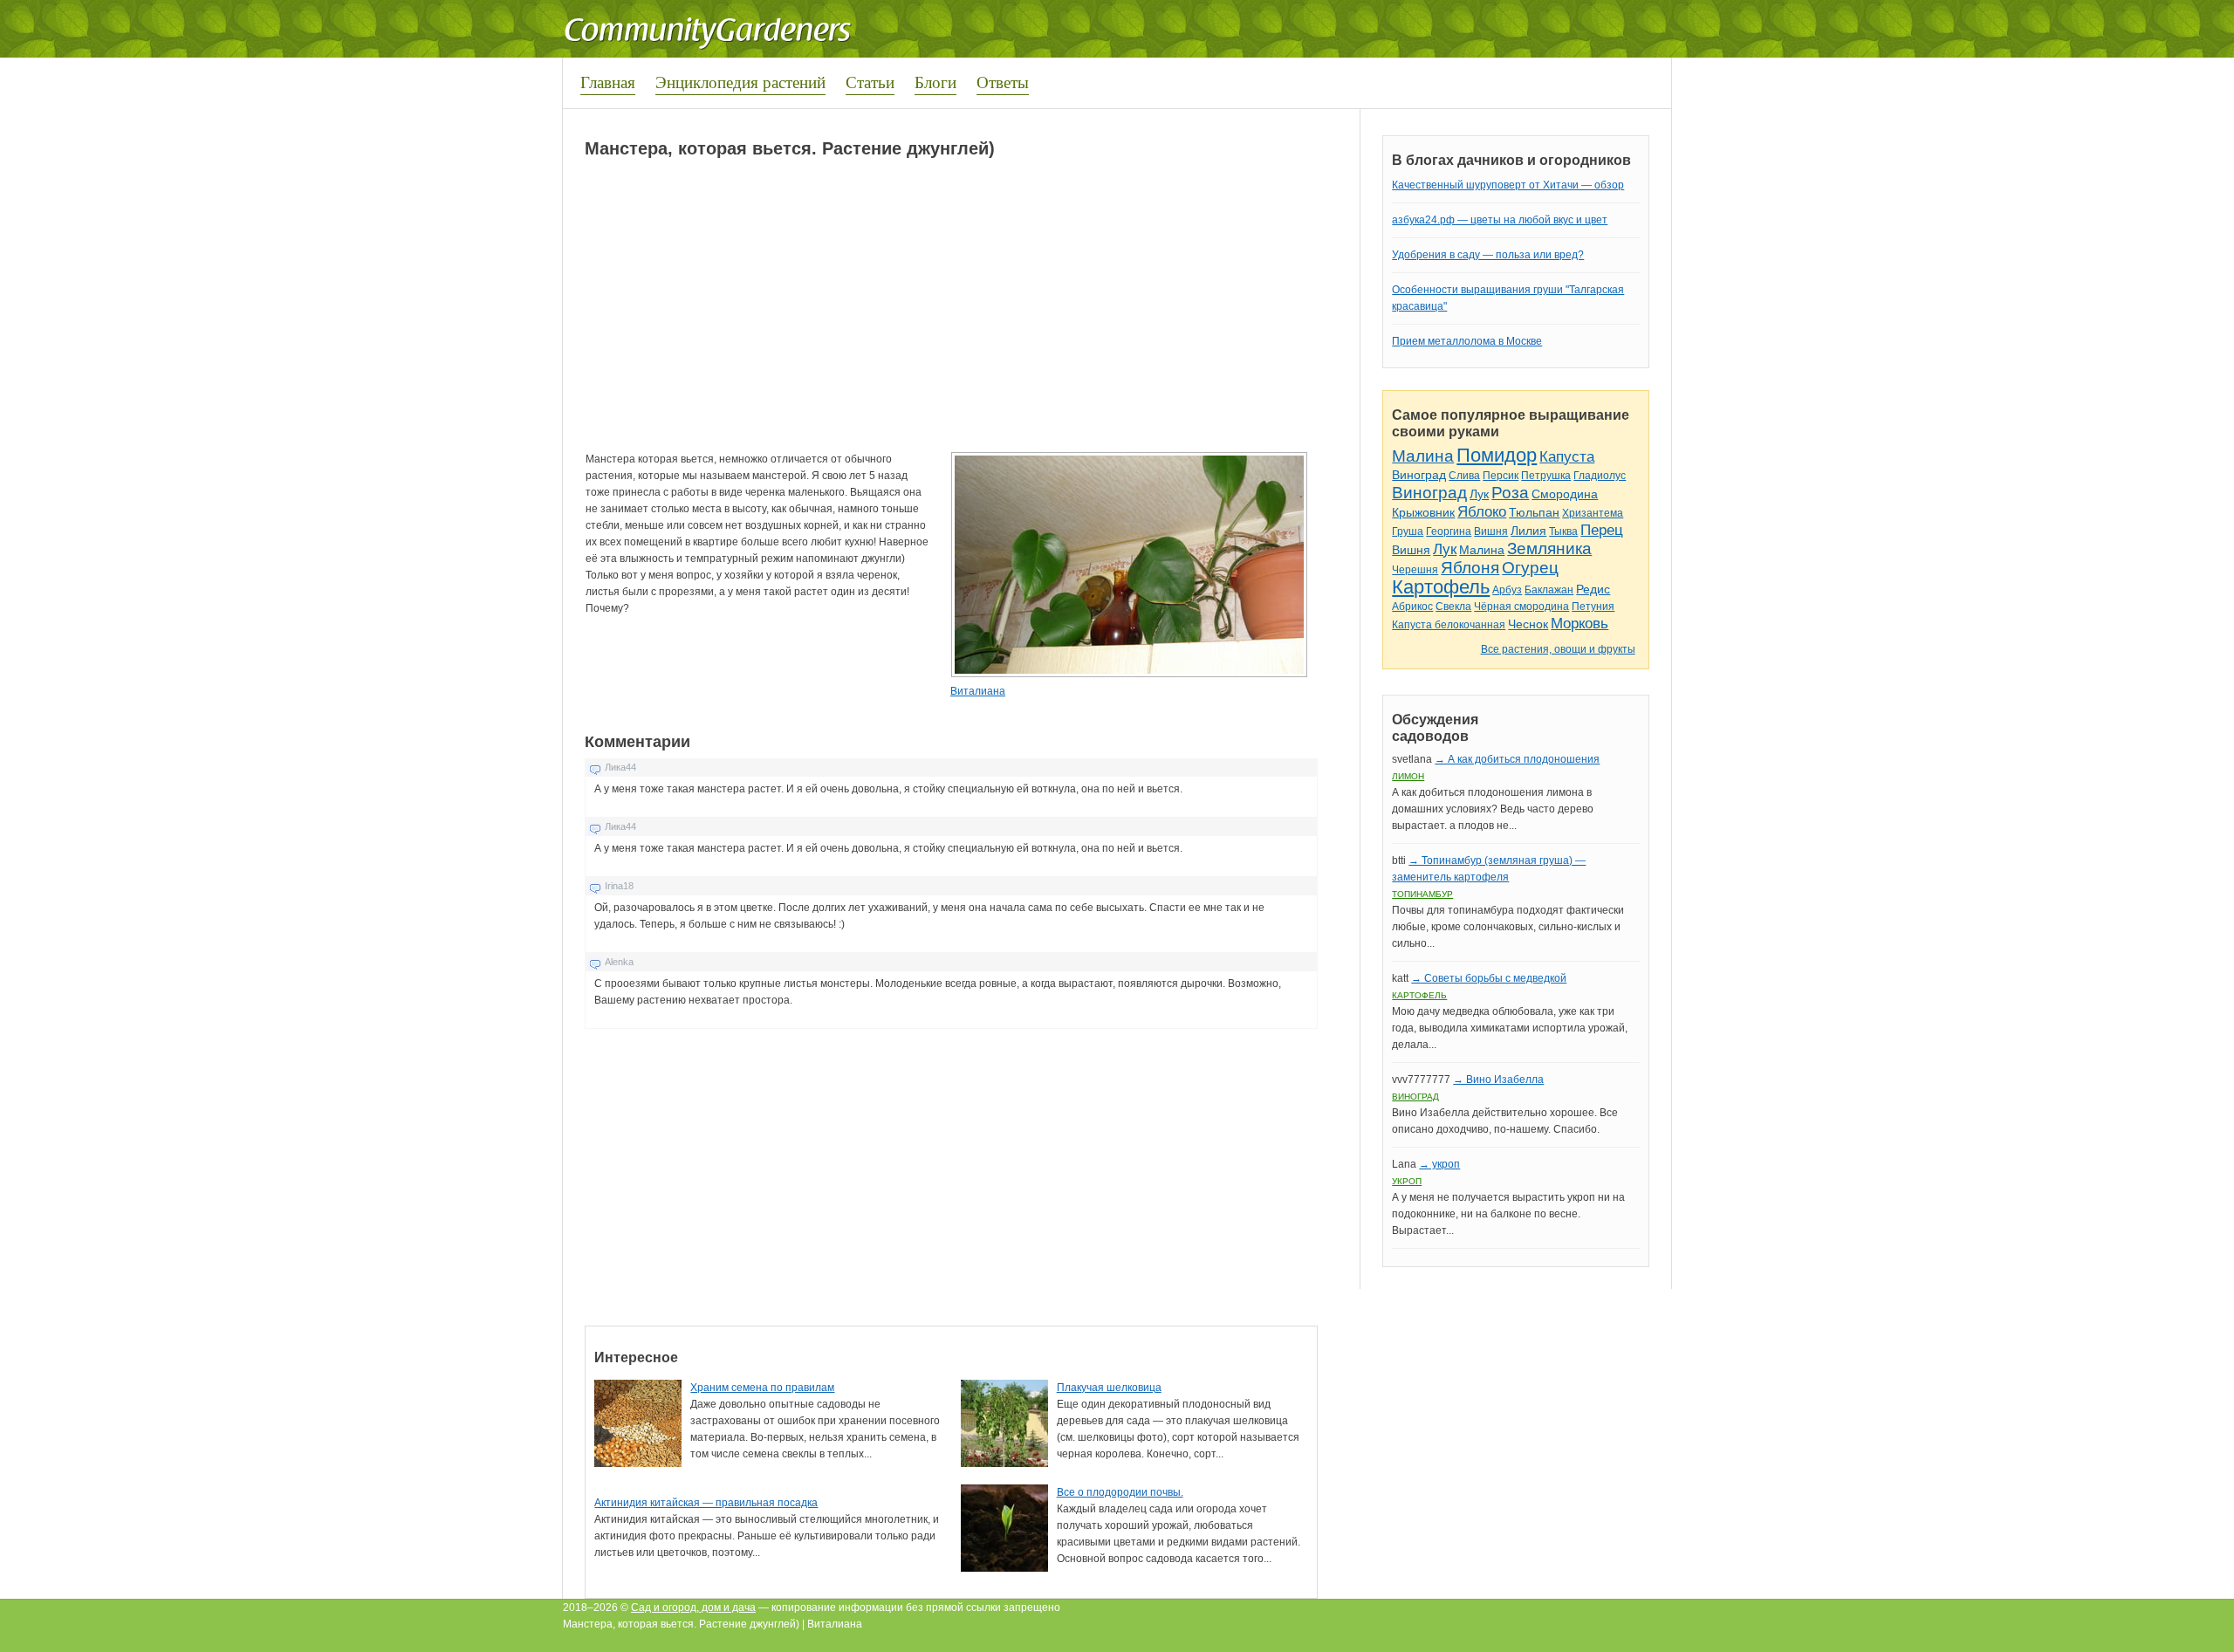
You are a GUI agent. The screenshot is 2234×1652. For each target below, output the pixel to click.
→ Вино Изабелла (1498, 1080)
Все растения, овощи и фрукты (1558, 649)
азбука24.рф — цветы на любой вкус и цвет (1500, 220)
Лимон (1408, 776)
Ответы (1003, 82)
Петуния (1593, 607)
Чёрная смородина (1521, 607)
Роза (1510, 493)
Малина (1423, 456)
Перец (1602, 530)
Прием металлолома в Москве (1467, 341)
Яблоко (1482, 512)
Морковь (1580, 624)
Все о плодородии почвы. (1120, 1492)
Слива (1464, 476)
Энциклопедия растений (740, 82)
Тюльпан (1534, 512)
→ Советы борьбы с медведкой (1489, 978)
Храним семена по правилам (762, 1388)
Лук (1479, 494)
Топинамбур (1422, 894)
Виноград (1419, 475)
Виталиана (978, 691)
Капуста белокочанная (1449, 625)
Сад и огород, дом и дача (693, 1607)
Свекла (1453, 607)
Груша (1408, 531)
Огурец (1530, 568)
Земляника (1549, 548)
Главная (608, 82)
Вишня (1491, 531)
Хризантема (1593, 513)
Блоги (935, 82)
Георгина (1449, 531)
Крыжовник (1423, 512)
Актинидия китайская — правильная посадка (706, 1503)
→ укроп (1439, 1164)
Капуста (1567, 457)
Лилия (1528, 531)
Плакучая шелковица (1109, 1388)
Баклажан (1549, 590)
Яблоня (1470, 568)
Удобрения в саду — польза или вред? (1488, 255)
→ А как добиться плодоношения (1517, 759)
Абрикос (1412, 607)
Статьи (870, 82)
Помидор (1497, 455)
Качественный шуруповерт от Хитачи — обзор (1508, 185)
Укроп (1407, 1181)
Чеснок (1528, 624)
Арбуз (1507, 590)
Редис (1593, 589)
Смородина (1565, 494)
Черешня (1415, 570)
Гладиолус (1600, 476)
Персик (1501, 476)
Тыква (1563, 531)
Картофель (1441, 587)
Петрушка (1546, 476)
